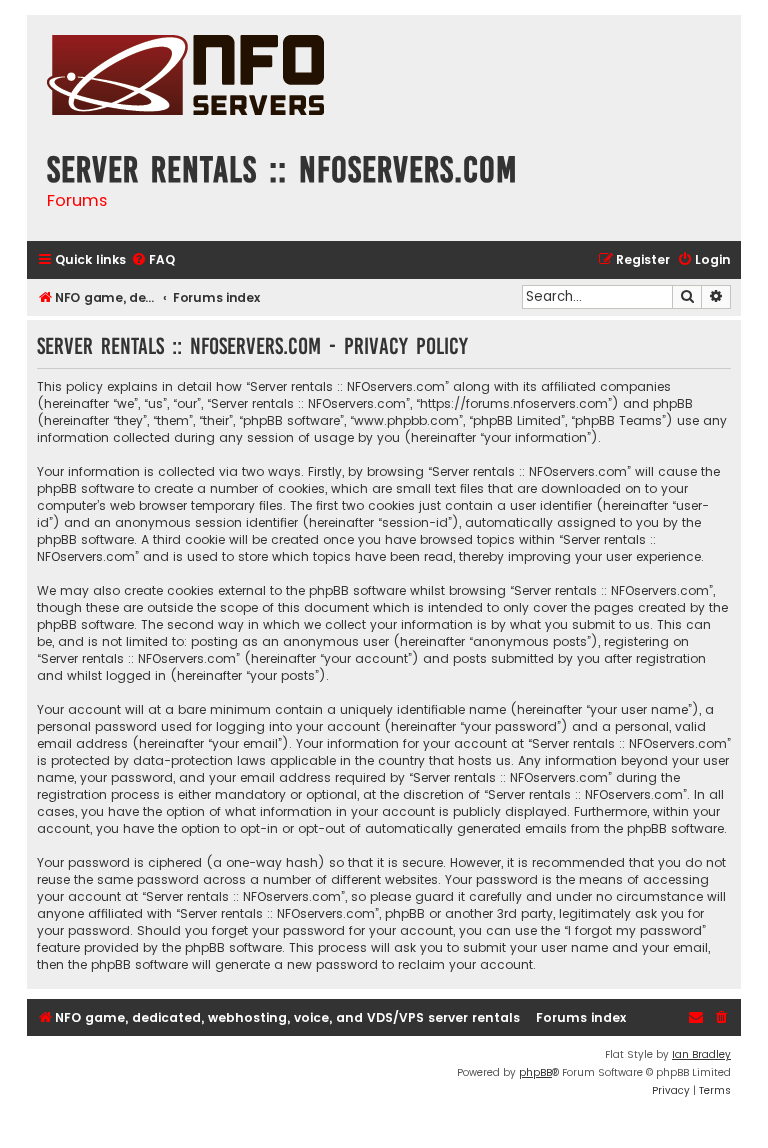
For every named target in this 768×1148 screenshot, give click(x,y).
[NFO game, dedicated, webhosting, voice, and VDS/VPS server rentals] (185, 77)
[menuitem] (153, 260)
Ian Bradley (701, 1054)
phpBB (535, 1072)
